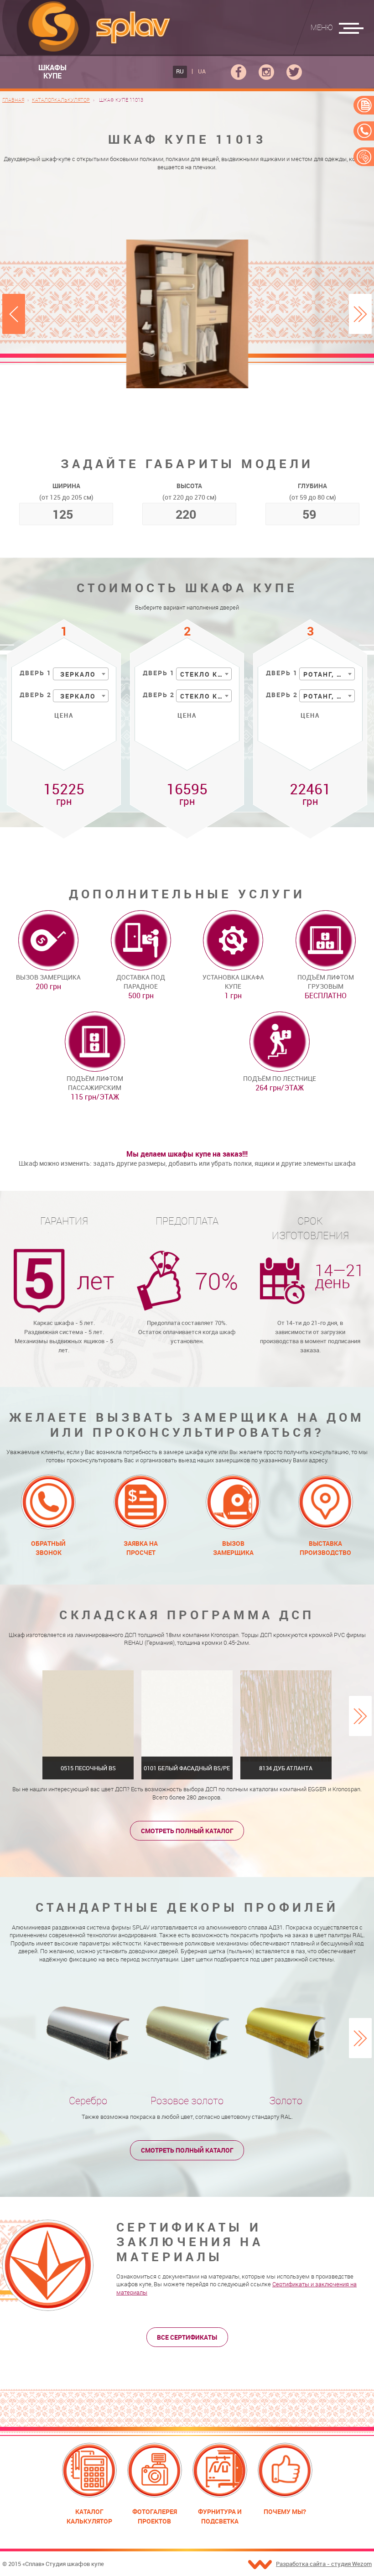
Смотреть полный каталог (187, 1831)
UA (202, 71)
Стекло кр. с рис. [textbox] (206, 696)
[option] (187, 314)
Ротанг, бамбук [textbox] (329, 674)
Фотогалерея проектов (155, 2516)
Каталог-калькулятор (61, 100)
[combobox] (81, 674)
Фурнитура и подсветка (220, 2516)
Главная (13, 100)
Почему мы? (285, 2511)
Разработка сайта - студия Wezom (324, 2564)
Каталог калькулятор (89, 2516)
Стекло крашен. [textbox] (206, 674)
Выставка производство (325, 1548)
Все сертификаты (187, 2337)
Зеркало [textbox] (78, 674)
